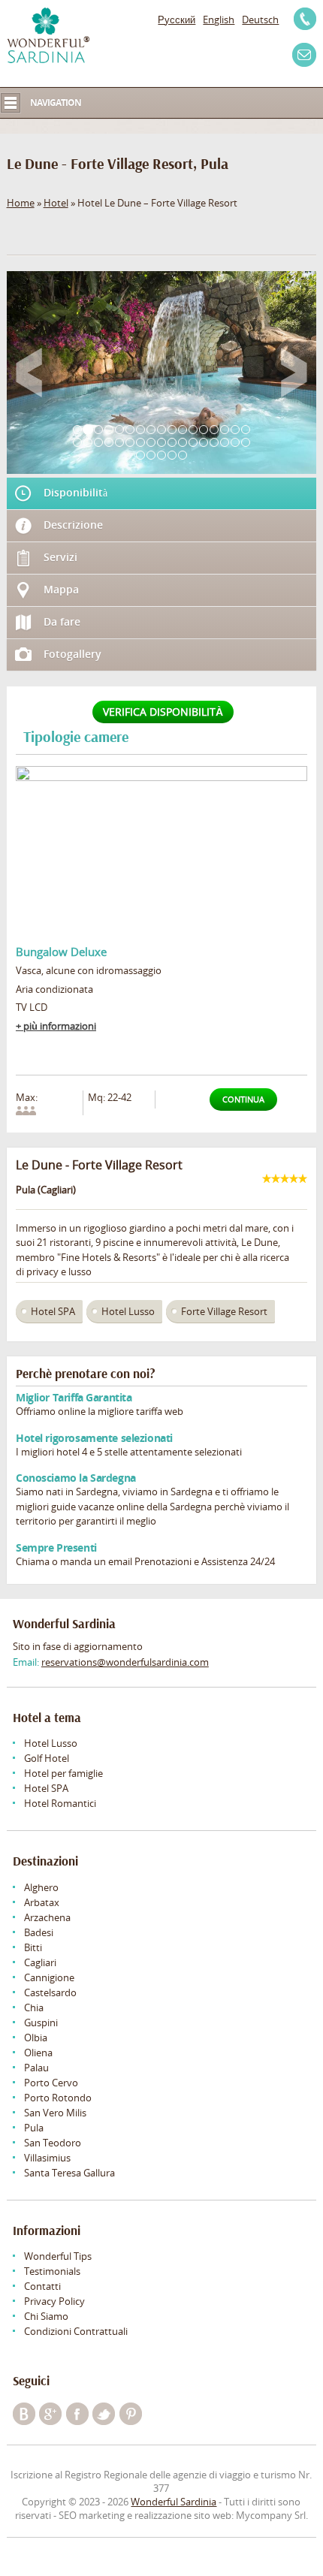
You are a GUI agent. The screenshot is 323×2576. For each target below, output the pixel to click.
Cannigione (49, 1977)
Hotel (56, 203)
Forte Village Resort (224, 1311)
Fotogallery (72, 654)
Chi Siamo (46, 2316)
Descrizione (73, 525)
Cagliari (40, 1962)
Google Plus (50, 2414)
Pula (34, 2128)
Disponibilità (75, 492)
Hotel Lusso (128, 1311)
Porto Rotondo (58, 2098)
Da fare (62, 621)
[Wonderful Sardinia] (48, 35)
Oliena (38, 2053)
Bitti (33, 1947)
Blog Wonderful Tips (24, 2414)
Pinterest (131, 2414)
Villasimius (47, 2158)
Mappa (61, 589)
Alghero (41, 1887)
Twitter (104, 2414)
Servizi (60, 557)
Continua (243, 1099)
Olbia (36, 2038)
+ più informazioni (56, 1026)
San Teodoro (53, 2143)
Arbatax (42, 1902)
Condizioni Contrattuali (76, 2331)
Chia (34, 2007)
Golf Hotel (47, 1758)
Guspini (41, 2022)
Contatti (42, 2286)
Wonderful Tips (58, 2256)
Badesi (39, 1932)
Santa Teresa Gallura (69, 2173)
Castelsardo (50, 1992)
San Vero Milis (55, 2113)
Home (21, 203)
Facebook (77, 2414)
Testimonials (52, 2271)
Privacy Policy (54, 2301)
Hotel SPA (53, 1311)
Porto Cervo (51, 2083)
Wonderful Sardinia (174, 2502)
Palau (36, 2068)
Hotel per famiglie (63, 1773)
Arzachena (47, 1917)
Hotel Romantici (60, 1803)
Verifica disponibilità (163, 712)
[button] (29, 373)
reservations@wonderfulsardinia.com (125, 1662)
